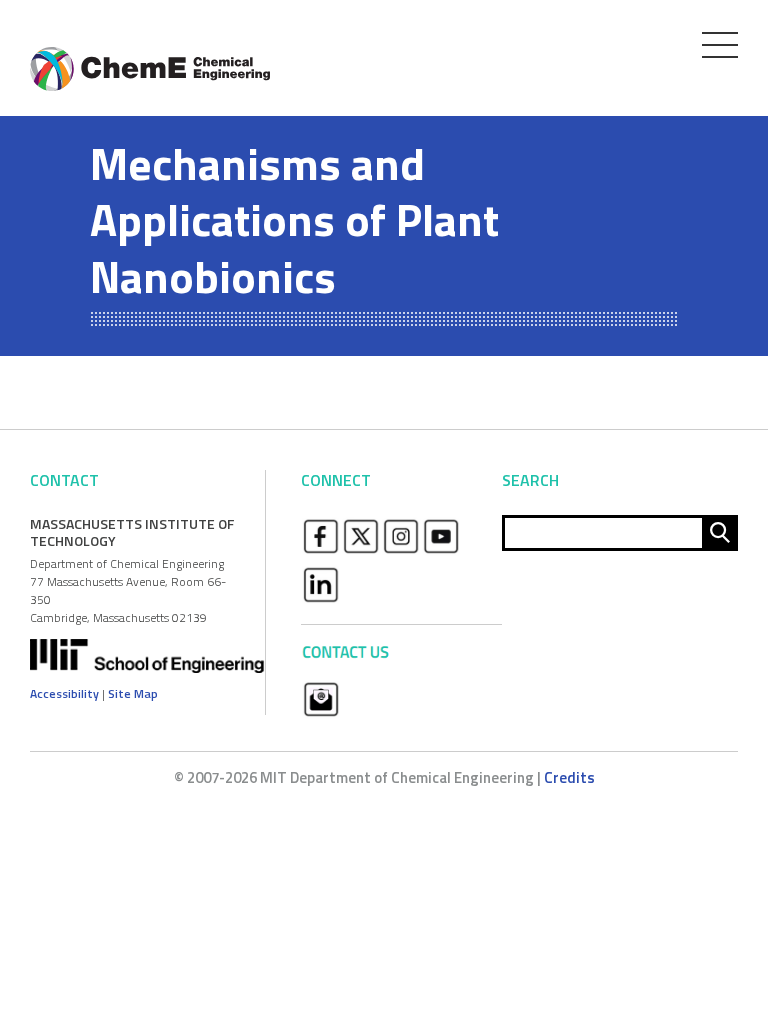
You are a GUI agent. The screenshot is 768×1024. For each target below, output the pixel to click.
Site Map (133, 693)
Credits (569, 777)
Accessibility (64, 693)
